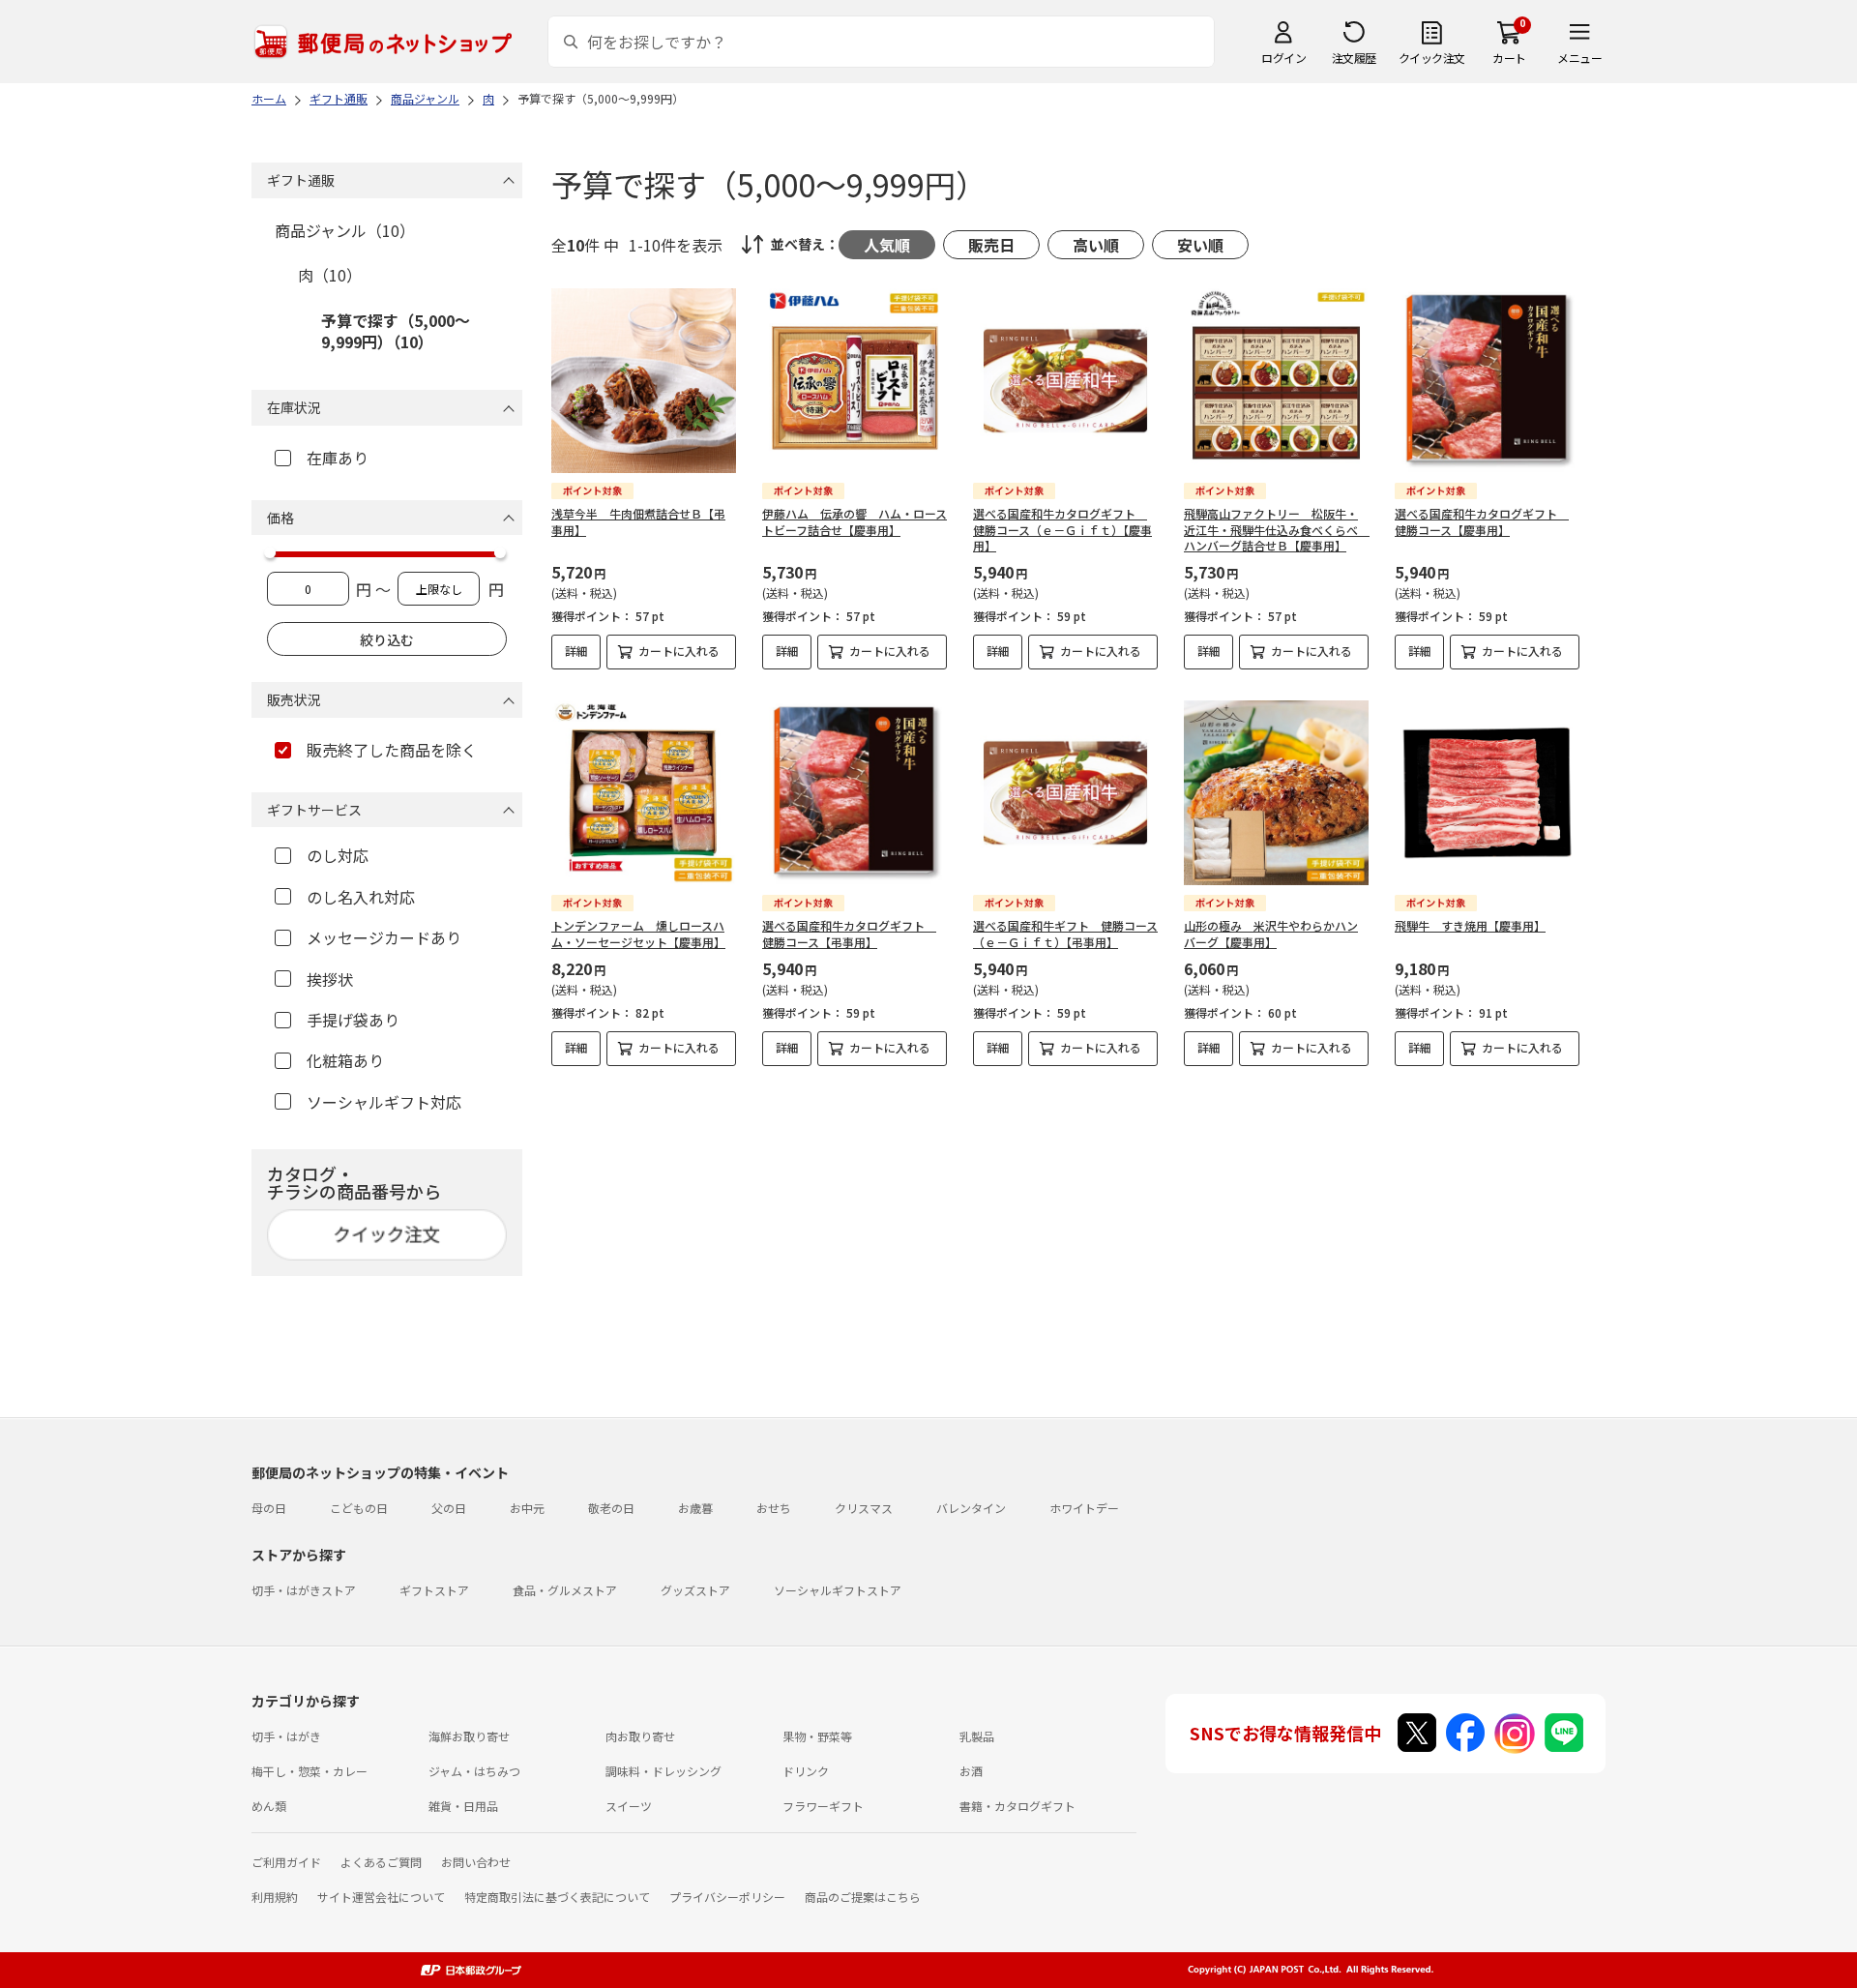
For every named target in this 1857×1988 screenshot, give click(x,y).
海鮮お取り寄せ (469, 1736)
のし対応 (338, 855)
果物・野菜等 (817, 1736)
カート (1509, 58)
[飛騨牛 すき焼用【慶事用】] (1487, 793)
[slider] (270, 552)
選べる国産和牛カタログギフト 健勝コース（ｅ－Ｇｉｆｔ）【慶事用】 (1062, 530)
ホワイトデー (1084, 1508)
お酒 (971, 1771)
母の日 (269, 1508)
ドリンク (806, 1771)
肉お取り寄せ (640, 1736)
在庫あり (338, 458)
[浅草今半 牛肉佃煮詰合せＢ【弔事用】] (644, 381)
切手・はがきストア (304, 1590)
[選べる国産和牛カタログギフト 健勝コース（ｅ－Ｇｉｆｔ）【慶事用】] (1065, 381)
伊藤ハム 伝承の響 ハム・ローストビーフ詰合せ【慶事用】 (855, 521)
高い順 (1096, 245)
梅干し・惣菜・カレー (309, 1771)
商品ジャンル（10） (345, 230)
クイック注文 (1432, 58)
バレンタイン (971, 1508)
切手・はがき (286, 1736)
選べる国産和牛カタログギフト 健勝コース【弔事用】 (849, 934)
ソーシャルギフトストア (838, 1590)
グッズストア (695, 1590)
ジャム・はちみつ (474, 1771)
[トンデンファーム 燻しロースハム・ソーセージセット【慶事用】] (644, 793)
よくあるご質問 (381, 1862)
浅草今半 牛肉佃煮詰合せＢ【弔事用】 (638, 521)
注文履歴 (1354, 58)
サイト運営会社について (381, 1897)
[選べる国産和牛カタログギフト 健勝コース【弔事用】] (855, 793)
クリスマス (864, 1508)
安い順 (1200, 245)
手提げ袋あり (353, 1020)
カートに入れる (679, 651)
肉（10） (330, 275)
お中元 (527, 1508)
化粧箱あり (345, 1060)
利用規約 (275, 1897)
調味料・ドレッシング (663, 1771)
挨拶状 (330, 979)
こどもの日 (359, 1508)
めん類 (269, 1806)
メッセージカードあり (384, 937)
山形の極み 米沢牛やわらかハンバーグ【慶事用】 (1271, 934)
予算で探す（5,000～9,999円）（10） (396, 331)
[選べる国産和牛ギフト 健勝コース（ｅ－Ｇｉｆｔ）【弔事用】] (1065, 793)
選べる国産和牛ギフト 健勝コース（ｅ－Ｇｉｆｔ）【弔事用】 (1065, 934)
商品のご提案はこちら (863, 1897)
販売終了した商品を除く (392, 750)
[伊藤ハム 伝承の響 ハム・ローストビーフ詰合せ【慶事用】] (855, 381)
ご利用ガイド (286, 1862)
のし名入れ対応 (361, 897)
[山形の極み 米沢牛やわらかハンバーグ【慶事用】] (1276, 793)
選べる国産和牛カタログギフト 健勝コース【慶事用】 (1482, 521)
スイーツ (629, 1806)
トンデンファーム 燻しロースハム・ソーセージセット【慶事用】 (638, 934)
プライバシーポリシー (727, 1897)
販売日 (991, 245)
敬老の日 (611, 1508)
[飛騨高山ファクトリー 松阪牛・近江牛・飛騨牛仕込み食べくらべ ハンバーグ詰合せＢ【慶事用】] (1276, 381)
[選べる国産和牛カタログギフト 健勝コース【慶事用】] (1487, 381)
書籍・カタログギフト (1017, 1806)
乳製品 (977, 1736)
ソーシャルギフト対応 (384, 1102)
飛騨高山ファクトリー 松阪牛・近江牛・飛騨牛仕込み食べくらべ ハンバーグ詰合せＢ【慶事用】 (1277, 530)
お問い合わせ (476, 1862)
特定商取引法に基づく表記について (557, 1897)
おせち (774, 1508)
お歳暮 (695, 1508)
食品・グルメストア (565, 1590)
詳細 (576, 651)
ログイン (1283, 58)
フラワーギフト (823, 1806)
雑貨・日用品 (463, 1806)
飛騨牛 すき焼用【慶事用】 (1470, 925)
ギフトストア (434, 1590)
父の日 (449, 1508)
